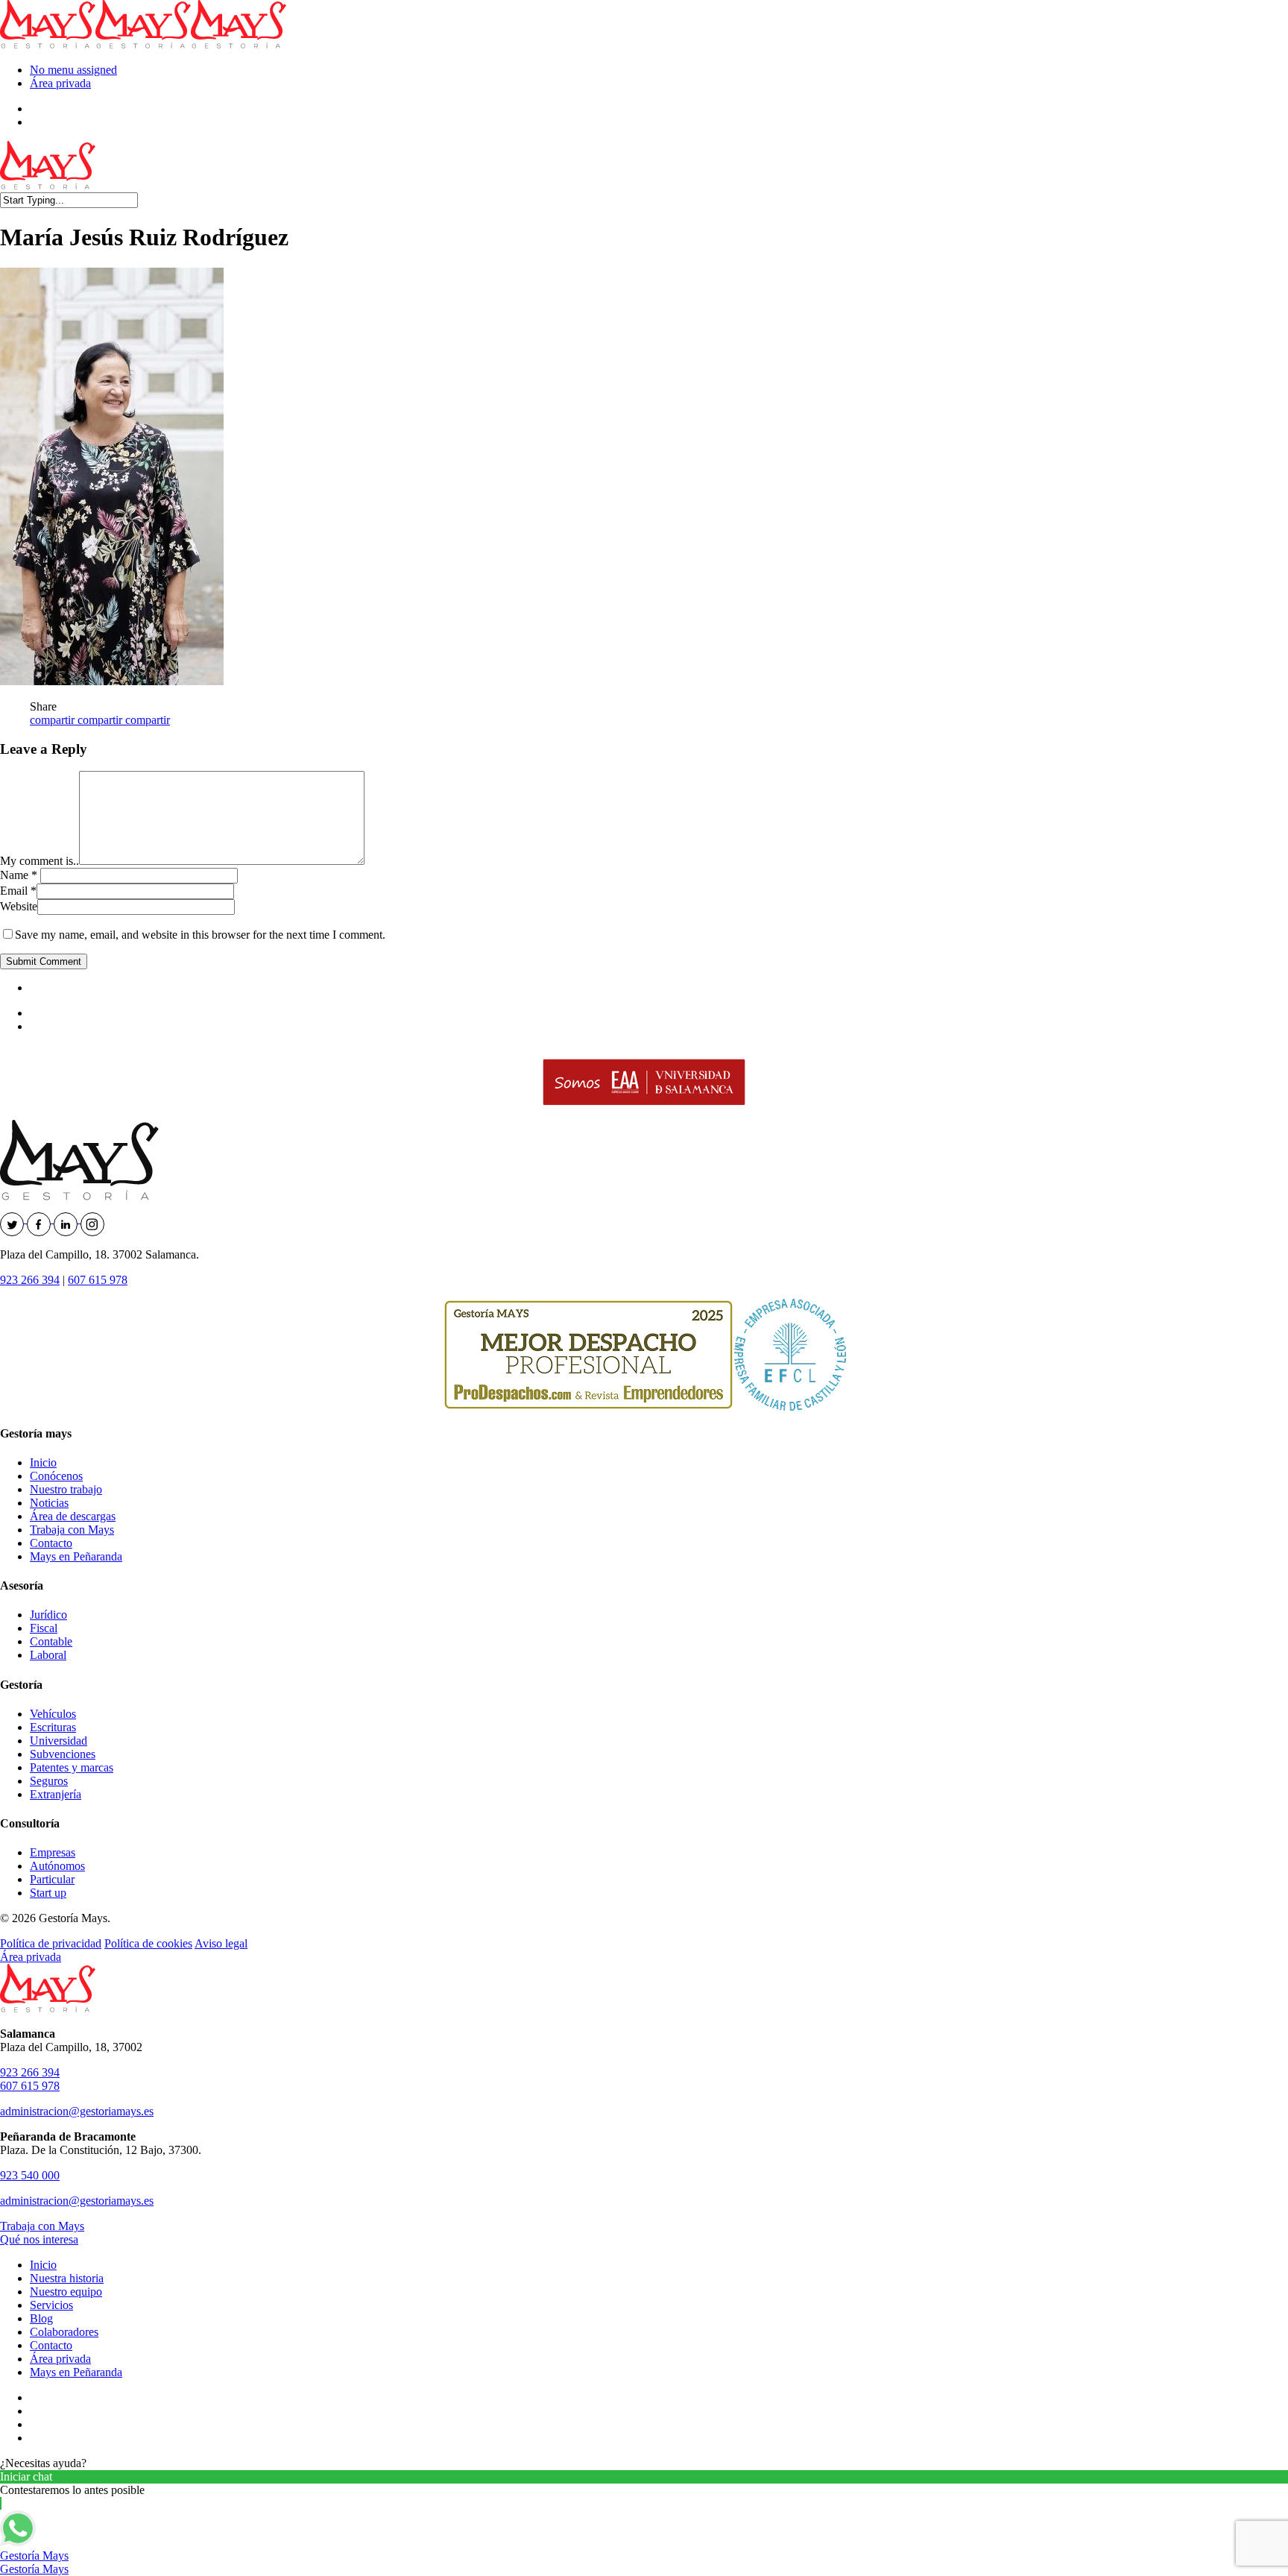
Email (18, 891)
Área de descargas (73, 1516)
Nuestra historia (67, 2278)
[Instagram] (92, 1219)
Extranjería (56, 1794)
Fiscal (44, 1628)
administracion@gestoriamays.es (77, 2111)
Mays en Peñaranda (76, 1556)
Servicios (51, 2305)
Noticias (49, 1503)
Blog (41, 2318)
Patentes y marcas (72, 1767)
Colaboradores (64, 2332)
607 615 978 (98, 1280)
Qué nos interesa (39, 2239)
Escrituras (53, 1727)
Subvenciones (63, 1754)
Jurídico (48, 1615)
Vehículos (53, 1714)
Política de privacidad (51, 1943)
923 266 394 (30, 1280)
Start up (48, 1893)
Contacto (51, 1543)
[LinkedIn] (67, 1219)
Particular (52, 1879)
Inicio (43, 1462)
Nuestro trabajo (66, 1489)
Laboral (48, 1655)
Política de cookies (148, 1943)
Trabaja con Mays (72, 1530)
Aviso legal (221, 1943)
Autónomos (57, 1866)
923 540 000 (30, 2175)
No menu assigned (73, 70)
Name (19, 875)
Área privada (60, 83)
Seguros (49, 1781)
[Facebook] (40, 1219)
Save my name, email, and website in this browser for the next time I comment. (200, 935)
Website (19, 906)
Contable (51, 1641)
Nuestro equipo (66, 2292)
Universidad (59, 1741)
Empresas (53, 1852)
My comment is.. (40, 861)
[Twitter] (13, 1219)
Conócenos (56, 1476)
